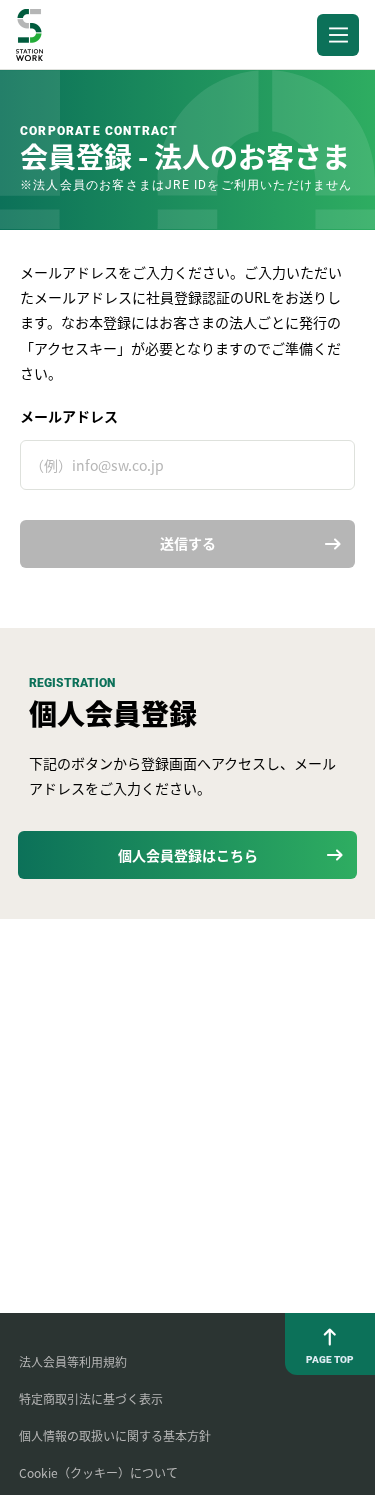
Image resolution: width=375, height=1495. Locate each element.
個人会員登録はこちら (188, 855)
